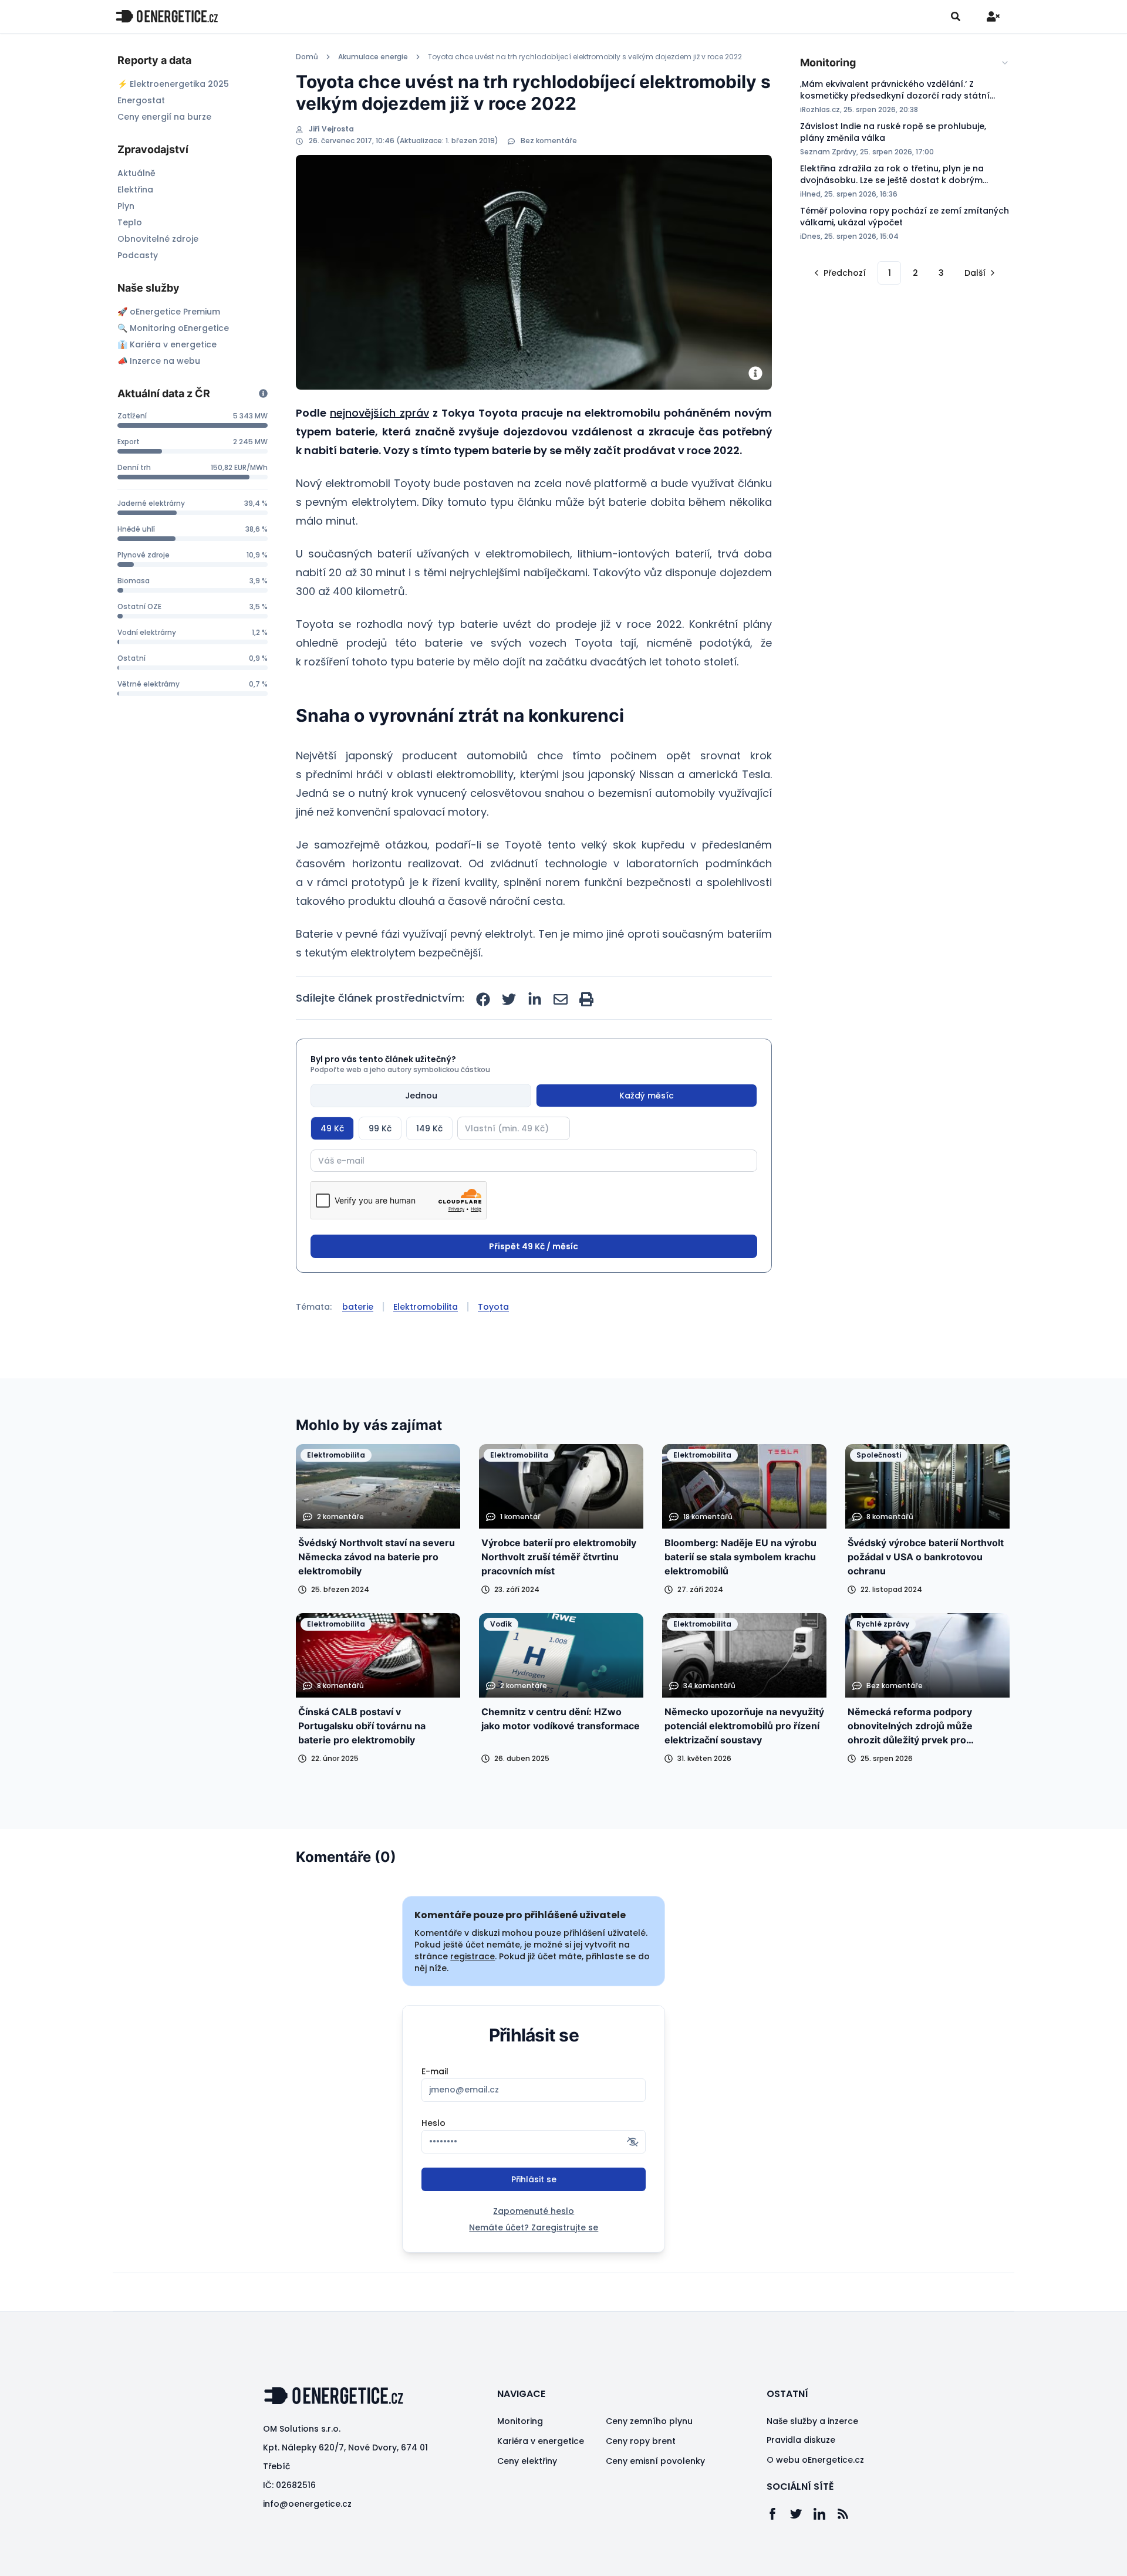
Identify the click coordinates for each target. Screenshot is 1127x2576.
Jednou (421, 1096)
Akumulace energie (373, 57)
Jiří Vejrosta (331, 129)
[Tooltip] (263, 393)
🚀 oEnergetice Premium (169, 312)
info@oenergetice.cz (307, 2504)
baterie (358, 1307)
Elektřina (135, 190)
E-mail (435, 2071)
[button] (839, 273)
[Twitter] (802, 2514)
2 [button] (915, 273)
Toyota (493, 1307)
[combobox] (905, 63)
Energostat (141, 100)
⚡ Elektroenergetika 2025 (173, 84)
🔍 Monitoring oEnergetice (173, 328)
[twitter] (509, 999)
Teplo (130, 222)
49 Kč (332, 1128)
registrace (473, 1956)
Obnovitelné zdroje (158, 239)
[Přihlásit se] (993, 16)
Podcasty (138, 255)
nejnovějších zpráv (379, 413)
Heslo (433, 2123)
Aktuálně (136, 173)
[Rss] (849, 2514)
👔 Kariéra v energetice (167, 344)
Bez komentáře (549, 141)
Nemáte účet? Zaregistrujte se (534, 2227)
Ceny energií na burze (164, 117)
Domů (307, 57)
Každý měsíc (647, 1096)
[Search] (956, 16)
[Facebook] (778, 2514)
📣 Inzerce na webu (159, 361)
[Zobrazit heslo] (633, 2142)
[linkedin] (535, 999)
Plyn (126, 206)
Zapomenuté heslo (534, 2211)
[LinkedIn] (825, 2514)
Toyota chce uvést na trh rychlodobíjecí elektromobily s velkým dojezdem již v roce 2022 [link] (585, 57)
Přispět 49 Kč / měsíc (534, 1246)
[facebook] (483, 999)
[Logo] (167, 16)
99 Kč (380, 1128)
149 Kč (429, 1128)
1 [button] (890, 273)
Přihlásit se (534, 2179)
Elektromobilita (426, 1307)
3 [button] (941, 273)
